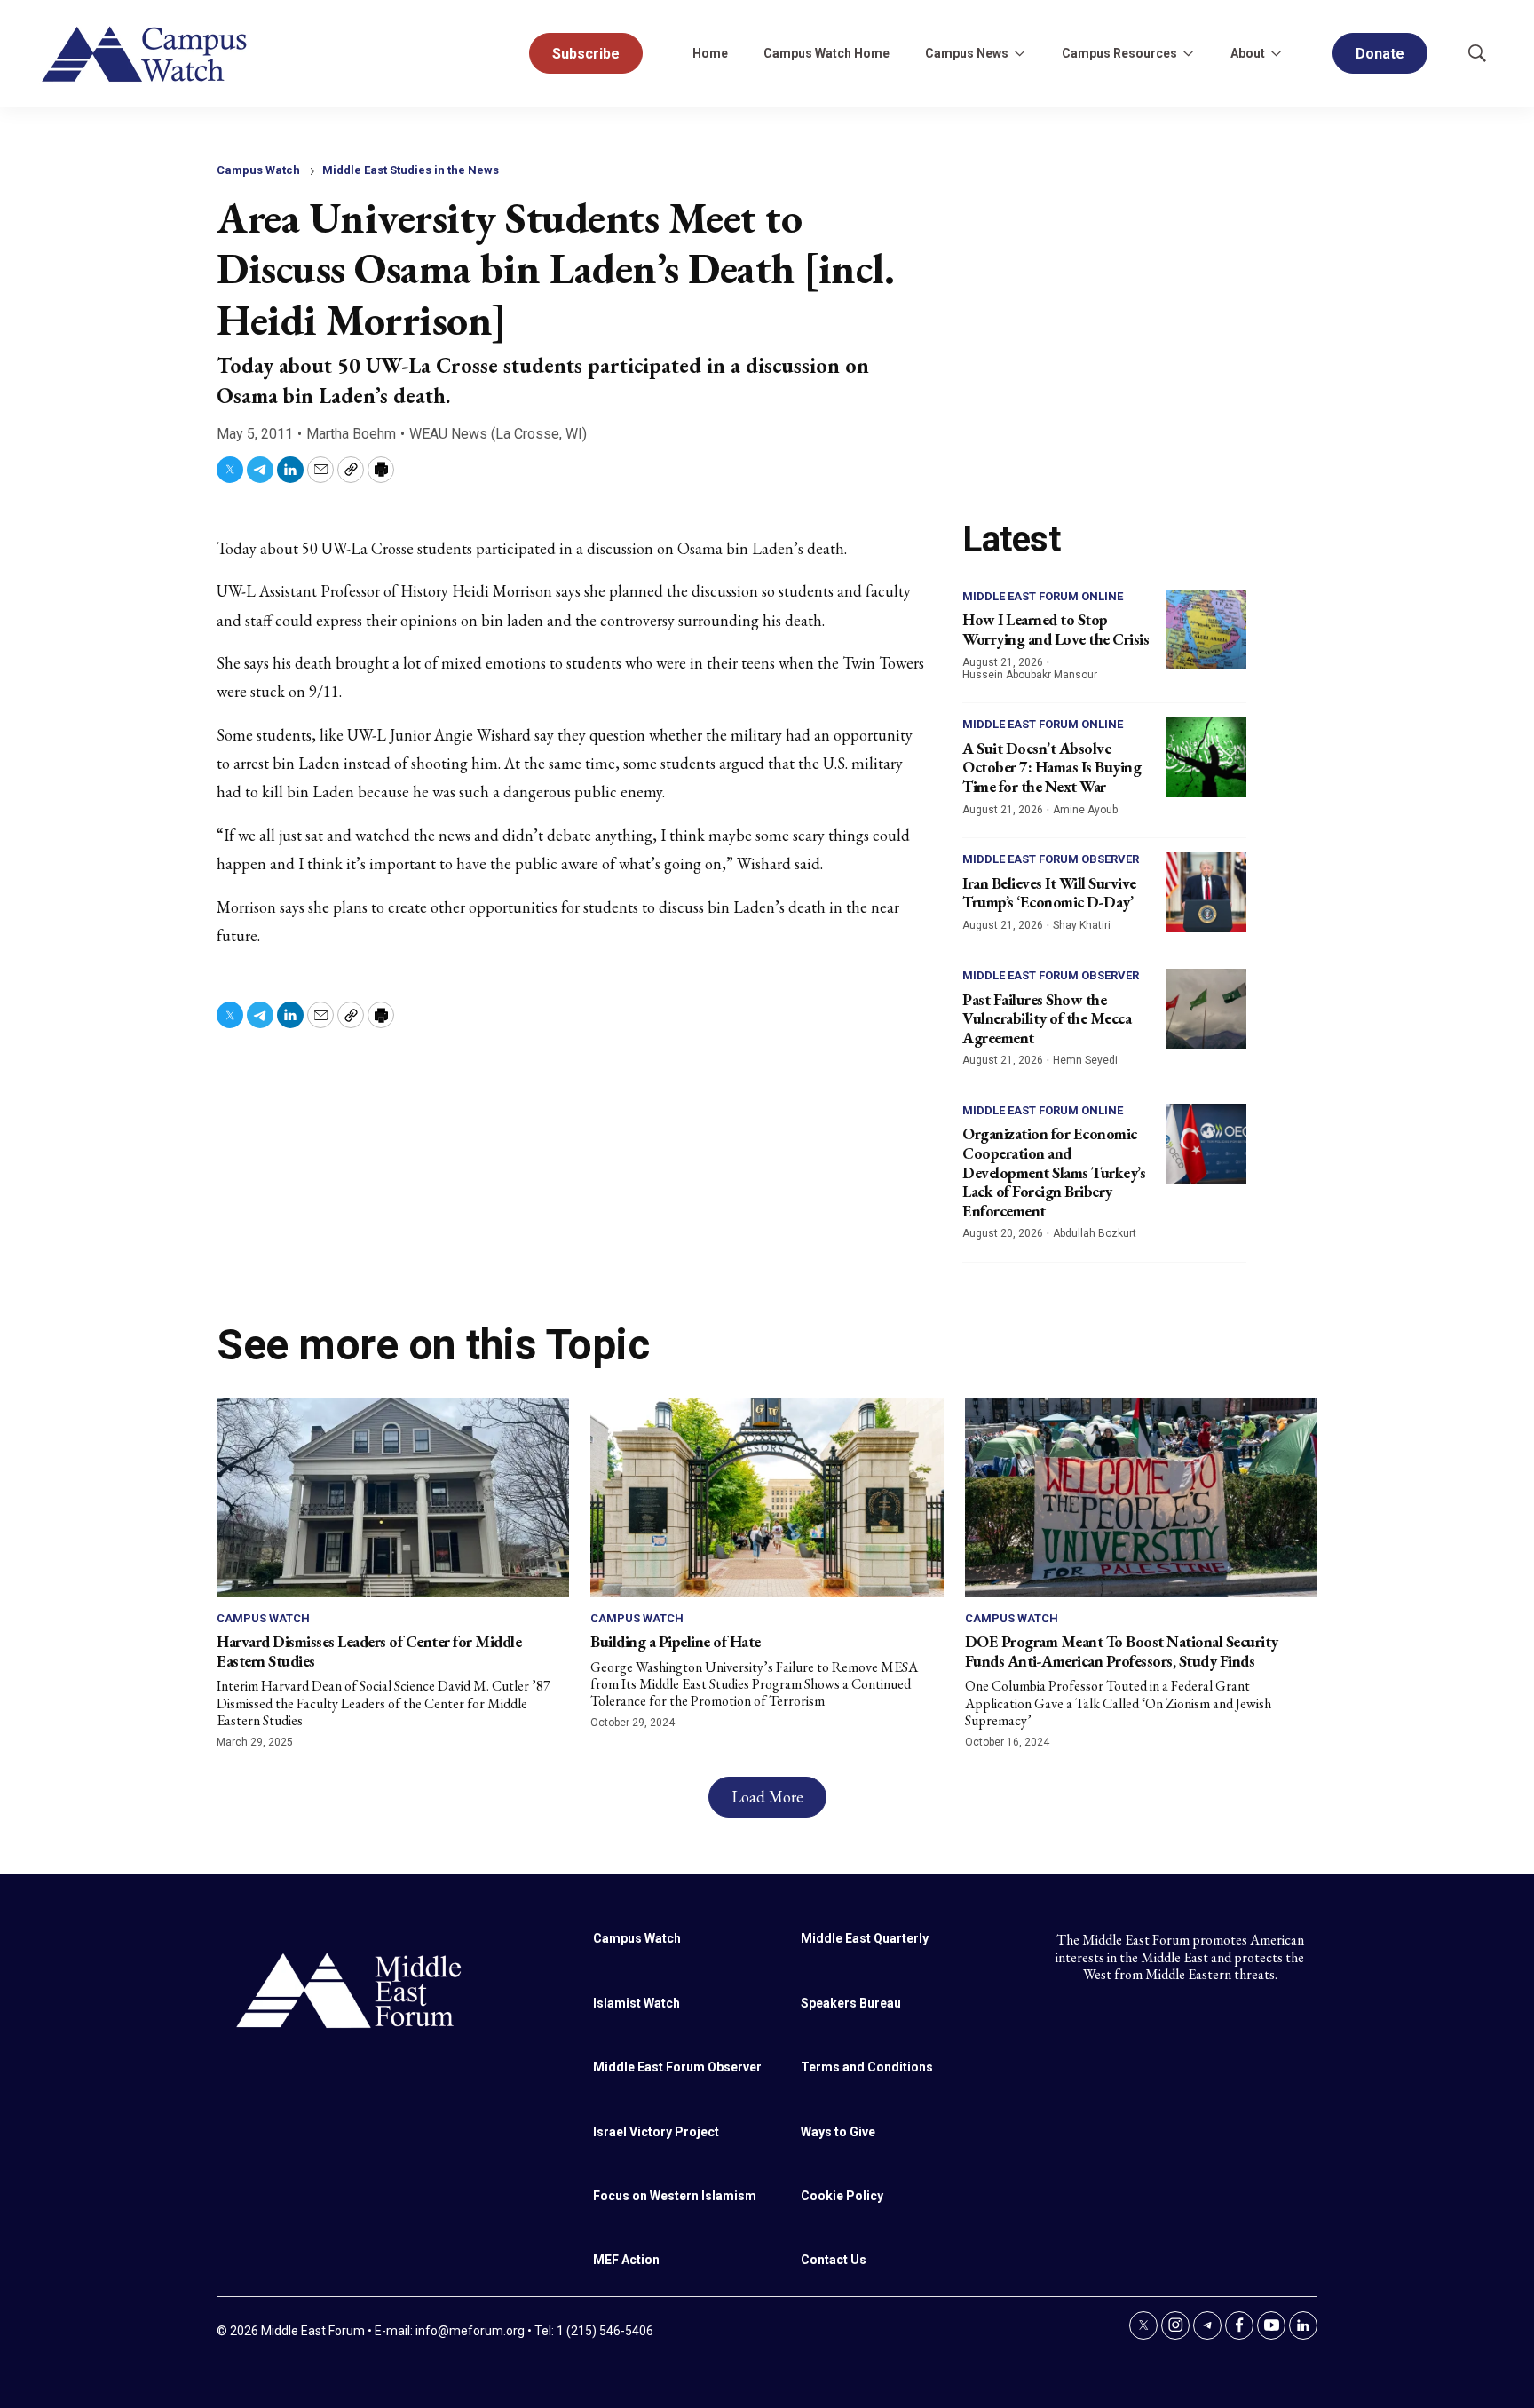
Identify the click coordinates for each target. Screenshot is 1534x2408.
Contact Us (834, 2260)
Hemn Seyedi (1085, 1060)
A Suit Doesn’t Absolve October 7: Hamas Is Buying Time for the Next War (1052, 767)
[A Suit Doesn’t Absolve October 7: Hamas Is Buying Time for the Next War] (1206, 757)
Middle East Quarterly (865, 1938)
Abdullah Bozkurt (1095, 1233)
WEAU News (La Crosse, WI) (498, 434)
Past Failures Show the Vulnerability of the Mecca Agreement (1047, 1018)
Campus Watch (258, 170)
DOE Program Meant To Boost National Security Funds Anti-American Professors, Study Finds (1122, 1651)
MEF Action (626, 2260)
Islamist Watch (637, 2003)
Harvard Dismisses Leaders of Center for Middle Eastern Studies (369, 1651)
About (1248, 53)
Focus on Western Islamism (675, 2196)
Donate (1380, 54)
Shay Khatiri (1082, 925)
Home (710, 53)
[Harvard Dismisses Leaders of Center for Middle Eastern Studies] (393, 1497)
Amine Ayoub (1085, 810)
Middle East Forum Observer (1051, 859)
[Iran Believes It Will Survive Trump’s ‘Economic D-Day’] (1206, 892)
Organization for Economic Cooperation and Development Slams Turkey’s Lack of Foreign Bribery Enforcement (1054, 1172)
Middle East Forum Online (1043, 596)
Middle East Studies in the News (411, 170)
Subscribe (586, 54)
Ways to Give (838, 2132)
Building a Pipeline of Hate (676, 1641)
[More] (1019, 53)
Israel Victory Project (656, 2132)
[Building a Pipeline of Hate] (767, 1497)
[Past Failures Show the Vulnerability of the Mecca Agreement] (1206, 1009)
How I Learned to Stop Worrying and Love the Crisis (1056, 629)
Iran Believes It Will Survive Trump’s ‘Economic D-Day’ (1049, 893)
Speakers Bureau (851, 2003)
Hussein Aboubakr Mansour (1030, 675)
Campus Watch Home (826, 53)
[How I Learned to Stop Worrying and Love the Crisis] (1206, 630)
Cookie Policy (842, 2196)
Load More (767, 1797)
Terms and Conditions (867, 2067)
